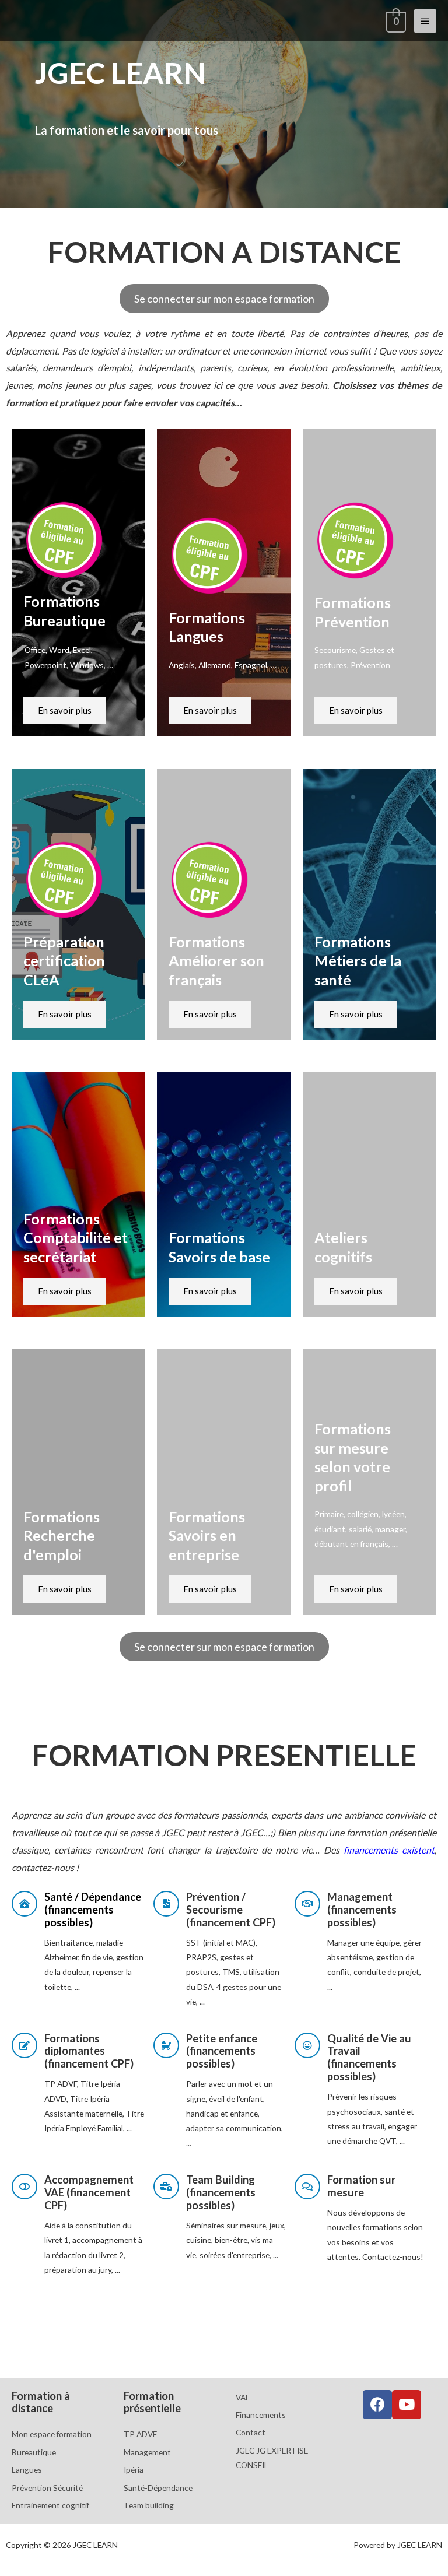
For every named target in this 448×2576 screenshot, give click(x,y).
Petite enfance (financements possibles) (222, 2051)
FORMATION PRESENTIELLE (224, 1755)
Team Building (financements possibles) (221, 2192)
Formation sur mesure (361, 2186)
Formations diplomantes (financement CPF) (89, 2051)
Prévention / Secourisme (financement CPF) (231, 1910)
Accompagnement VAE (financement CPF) (89, 2192)
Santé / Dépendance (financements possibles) (93, 1910)
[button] (224, 299)
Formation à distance (41, 2402)
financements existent (389, 1850)
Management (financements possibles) (362, 1910)
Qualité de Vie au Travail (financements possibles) (369, 2058)
